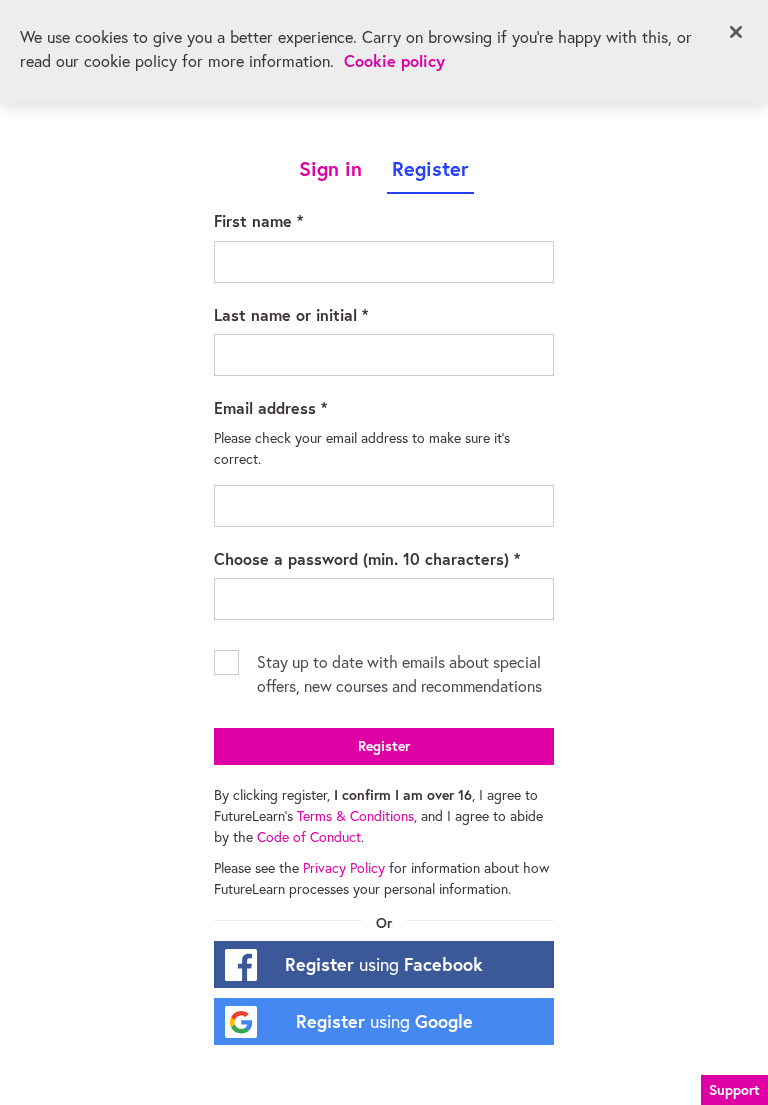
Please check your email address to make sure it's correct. (364, 448)
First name (288, 220)
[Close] (736, 32)
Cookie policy (394, 60)
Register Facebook (384, 964)
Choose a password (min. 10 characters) (384, 558)
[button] (734, 1087)
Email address (300, 407)
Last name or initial (320, 314)
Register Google (384, 1021)
